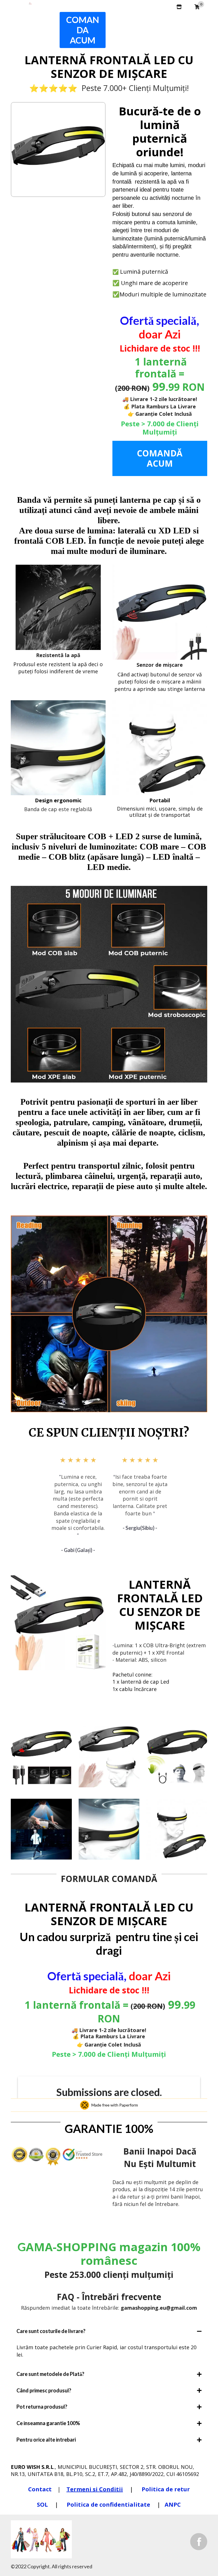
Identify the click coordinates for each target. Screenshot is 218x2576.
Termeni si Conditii (95, 2489)
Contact (40, 2489)
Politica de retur (166, 2489)
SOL (43, 2505)
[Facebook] (199, 2541)
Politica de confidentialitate (109, 2505)
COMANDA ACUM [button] (83, 30)
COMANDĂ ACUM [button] (160, 458)
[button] (188, 18)
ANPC (173, 2505)
